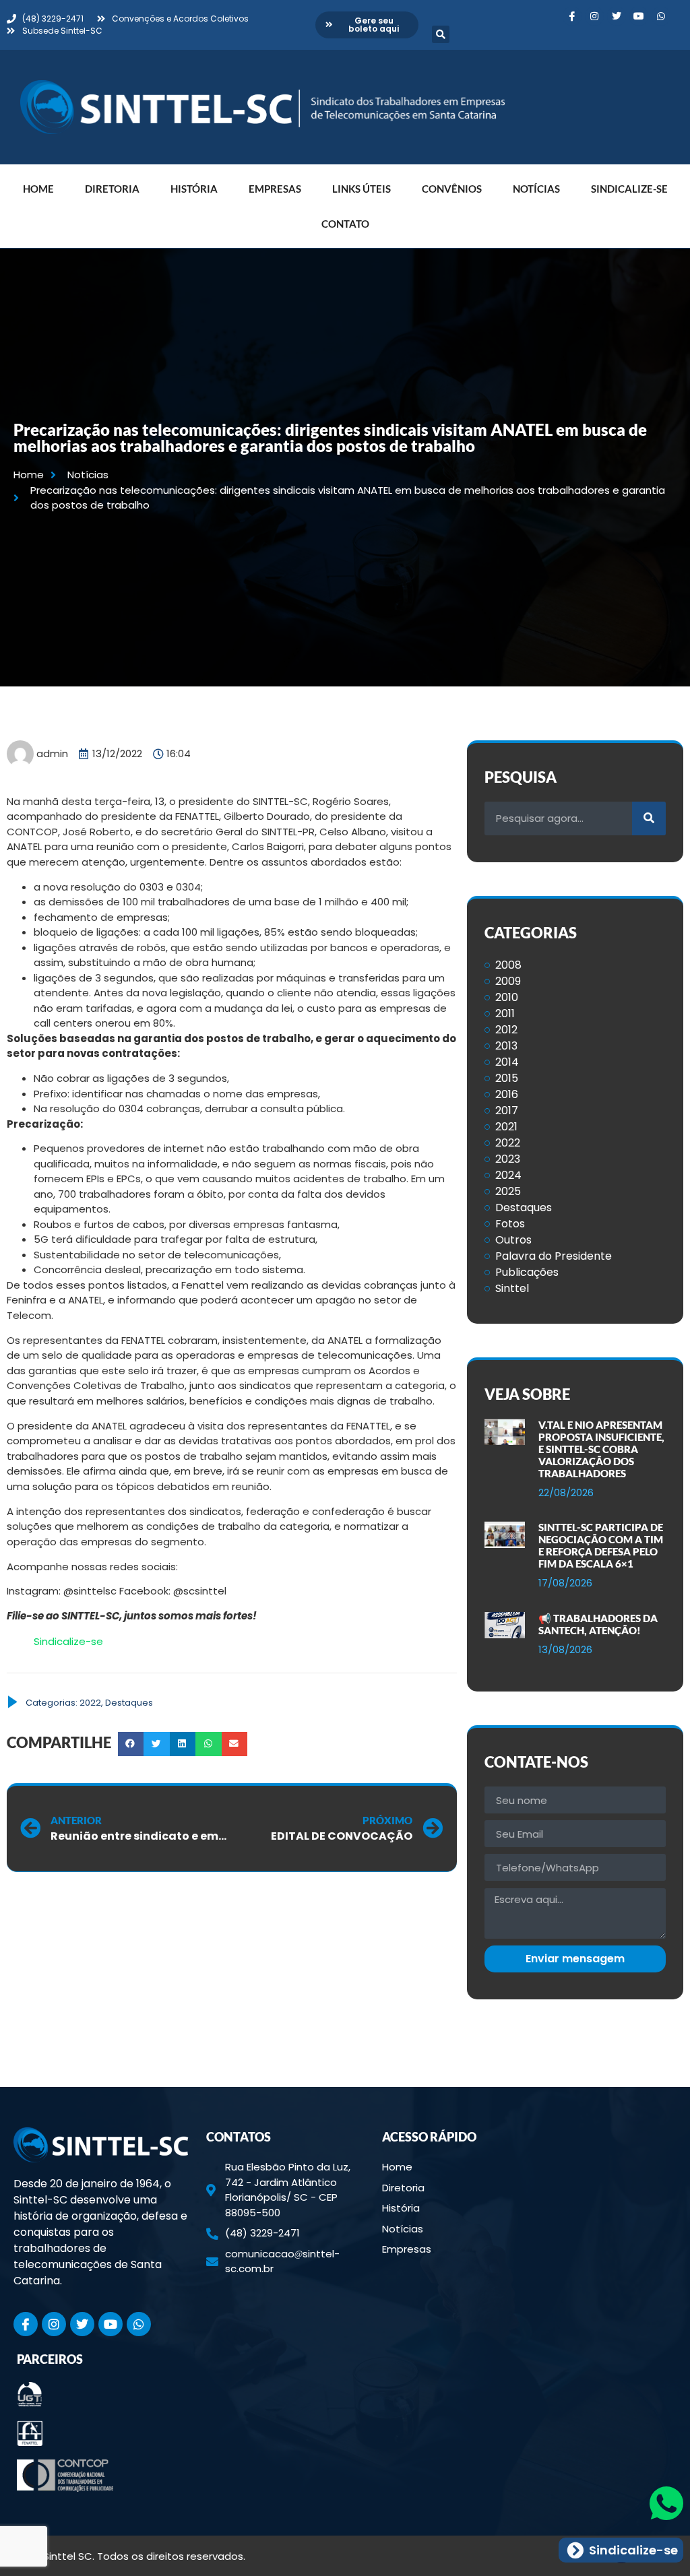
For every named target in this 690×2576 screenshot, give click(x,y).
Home (38, 189)
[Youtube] (639, 16)
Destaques (129, 1703)
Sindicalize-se (629, 189)
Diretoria (112, 189)
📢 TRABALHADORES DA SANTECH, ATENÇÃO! (598, 1624)
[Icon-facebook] (572, 16)
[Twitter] (617, 16)
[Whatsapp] (661, 16)
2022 (90, 1703)
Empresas (275, 189)
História (194, 189)
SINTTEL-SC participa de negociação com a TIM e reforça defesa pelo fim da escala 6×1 (601, 1545)
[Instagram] (594, 16)
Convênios (452, 189)
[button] (441, 34)
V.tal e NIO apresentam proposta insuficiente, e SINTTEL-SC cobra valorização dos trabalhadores (601, 1449)
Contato (345, 224)
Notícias (536, 189)
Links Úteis (362, 189)
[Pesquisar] (649, 818)
